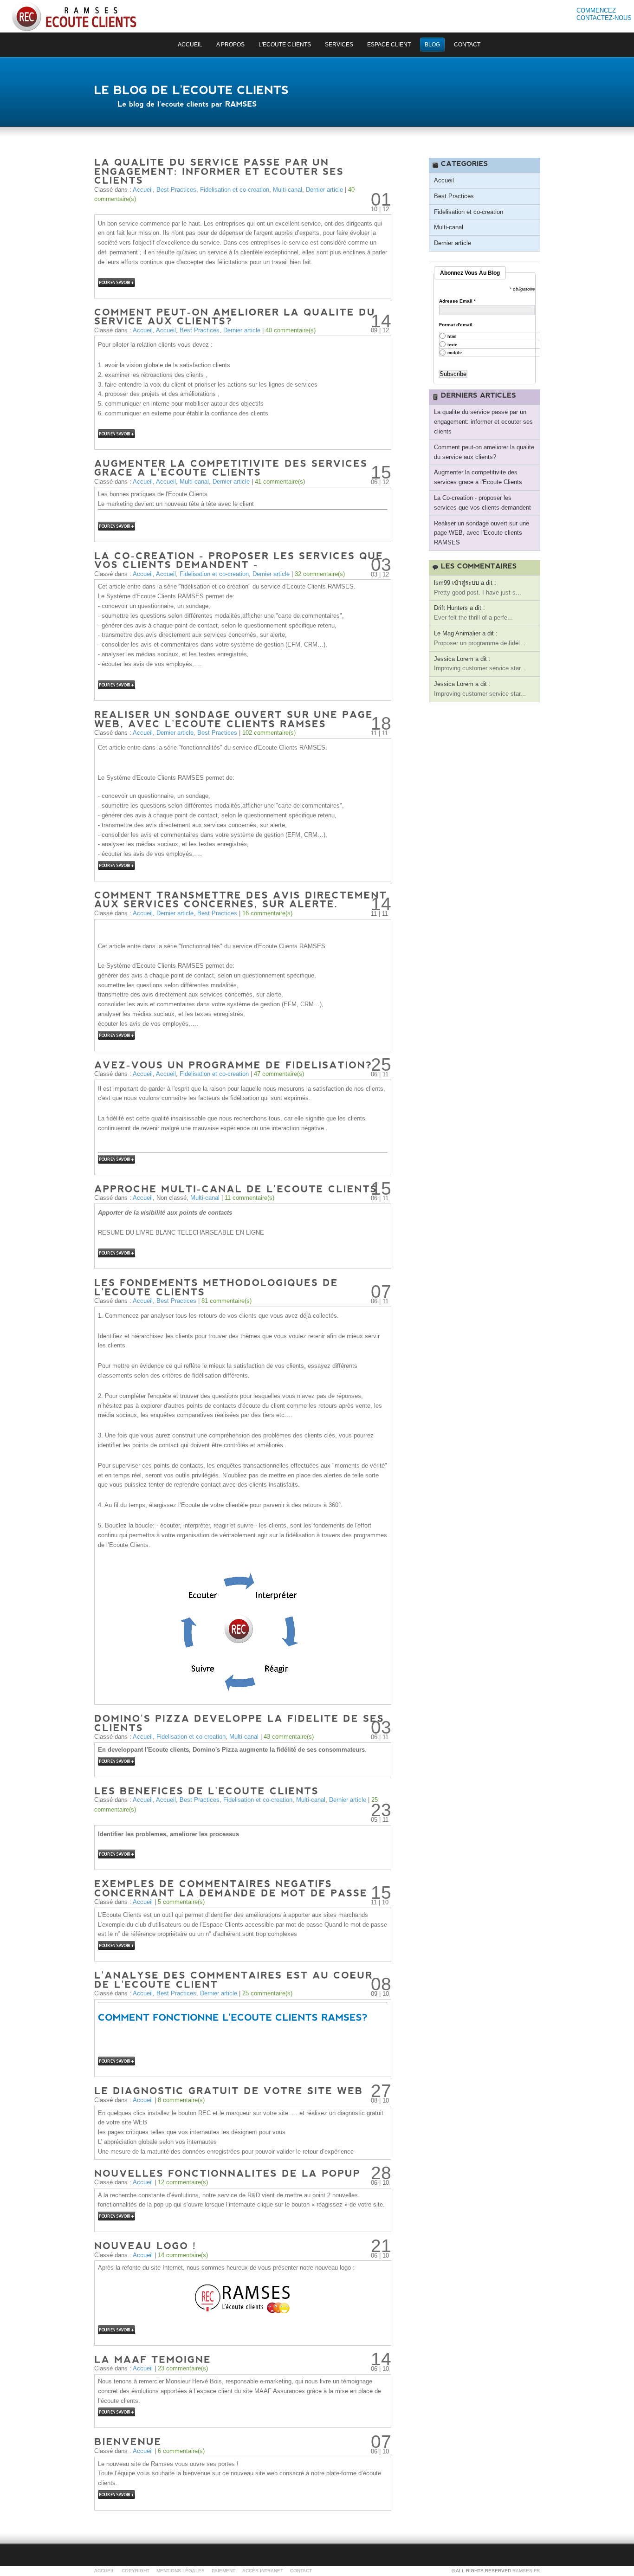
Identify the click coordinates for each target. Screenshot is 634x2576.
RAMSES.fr (526, 2571)
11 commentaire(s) (249, 1198)
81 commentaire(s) (226, 1301)
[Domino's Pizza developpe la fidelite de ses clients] (241, 1722)
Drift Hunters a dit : (459, 608)
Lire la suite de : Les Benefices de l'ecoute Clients (116, 1854)
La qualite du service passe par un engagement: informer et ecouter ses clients (483, 422)
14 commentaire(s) (183, 2255)
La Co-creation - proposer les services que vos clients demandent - (484, 503)
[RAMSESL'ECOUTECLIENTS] (74, 16)
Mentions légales (181, 2571)
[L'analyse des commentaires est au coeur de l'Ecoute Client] (236, 1979)
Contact (467, 45)
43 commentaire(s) (289, 1737)
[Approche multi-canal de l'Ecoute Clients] (236, 1188)
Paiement (223, 2571)
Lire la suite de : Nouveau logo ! (116, 2330)
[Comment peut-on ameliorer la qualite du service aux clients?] (237, 316)
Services (339, 45)
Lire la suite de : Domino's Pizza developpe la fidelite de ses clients (116, 1761)
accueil (190, 45)
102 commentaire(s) (269, 733)
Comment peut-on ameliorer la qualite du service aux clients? (484, 452)
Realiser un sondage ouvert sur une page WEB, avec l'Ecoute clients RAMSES (482, 533)
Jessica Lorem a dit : (462, 659)
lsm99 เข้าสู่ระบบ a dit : (465, 583)
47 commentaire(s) (279, 1074)
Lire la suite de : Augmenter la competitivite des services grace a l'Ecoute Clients (116, 526)
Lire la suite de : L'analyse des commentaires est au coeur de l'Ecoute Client (116, 2061)
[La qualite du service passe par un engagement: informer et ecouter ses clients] (221, 171)
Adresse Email (457, 301)
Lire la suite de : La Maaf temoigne (116, 2412)
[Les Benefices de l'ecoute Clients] (207, 1790)
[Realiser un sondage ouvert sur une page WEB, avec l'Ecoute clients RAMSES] (236, 718)
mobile (455, 353)
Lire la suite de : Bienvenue (116, 2495)
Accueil (143, 190)
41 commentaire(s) (280, 482)
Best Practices (176, 190)
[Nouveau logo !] (145, 2245)
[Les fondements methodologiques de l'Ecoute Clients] (218, 1287)
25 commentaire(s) (267, 1993)
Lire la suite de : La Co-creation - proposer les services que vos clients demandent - (116, 685)
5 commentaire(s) (181, 1902)
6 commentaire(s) (181, 2451)
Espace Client (389, 45)
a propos (230, 45)
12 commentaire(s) (183, 2182)
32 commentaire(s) (320, 574)
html (452, 337)
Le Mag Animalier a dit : (466, 633)
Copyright (136, 2571)
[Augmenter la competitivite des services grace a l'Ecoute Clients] (233, 467)
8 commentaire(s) (181, 2100)
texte (452, 345)
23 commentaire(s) (183, 2368)
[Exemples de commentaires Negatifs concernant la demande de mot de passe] (231, 1888)
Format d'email (456, 325)
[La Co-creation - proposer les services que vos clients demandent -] (241, 560)
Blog (432, 45)
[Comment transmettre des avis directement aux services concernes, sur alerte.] (243, 899)
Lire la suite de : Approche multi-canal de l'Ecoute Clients (116, 1253)
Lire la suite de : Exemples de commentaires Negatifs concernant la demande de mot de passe (116, 1945)
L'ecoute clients (285, 45)
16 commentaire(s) (267, 913)
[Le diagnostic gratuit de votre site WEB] (229, 2090)
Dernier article (324, 190)
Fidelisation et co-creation (235, 190)
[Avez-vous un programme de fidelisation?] (233, 1064)
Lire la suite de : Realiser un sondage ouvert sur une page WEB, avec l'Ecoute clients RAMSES (116, 865)
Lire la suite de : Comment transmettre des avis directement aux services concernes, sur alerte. (116, 1035)
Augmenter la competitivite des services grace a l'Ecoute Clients (478, 477)
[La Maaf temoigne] (153, 2359)
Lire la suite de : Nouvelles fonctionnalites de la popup (116, 2216)
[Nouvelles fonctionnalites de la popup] (227, 2172)
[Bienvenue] (128, 2441)
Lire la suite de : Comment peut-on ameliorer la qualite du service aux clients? (116, 434)
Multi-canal (288, 190)
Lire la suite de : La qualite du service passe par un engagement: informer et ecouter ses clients (116, 282)
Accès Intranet (263, 2571)
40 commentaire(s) (291, 330)
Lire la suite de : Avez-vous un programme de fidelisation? (116, 1159)
